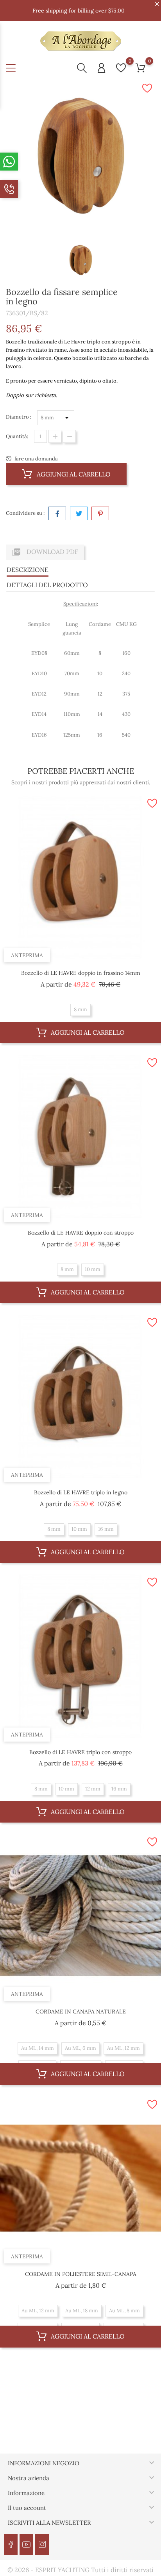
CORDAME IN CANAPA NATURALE (81, 2012)
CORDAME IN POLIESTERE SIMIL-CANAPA (81, 2274)
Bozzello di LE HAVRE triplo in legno (81, 1492)
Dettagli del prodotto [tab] (47, 585)
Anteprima (27, 955)
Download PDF (45, 552)
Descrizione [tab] (28, 570)
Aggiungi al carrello (73, 474)
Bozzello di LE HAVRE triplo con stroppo (80, 1752)
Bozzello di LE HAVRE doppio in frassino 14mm (81, 973)
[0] (121, 68)
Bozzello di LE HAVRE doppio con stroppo (81, 1233)
